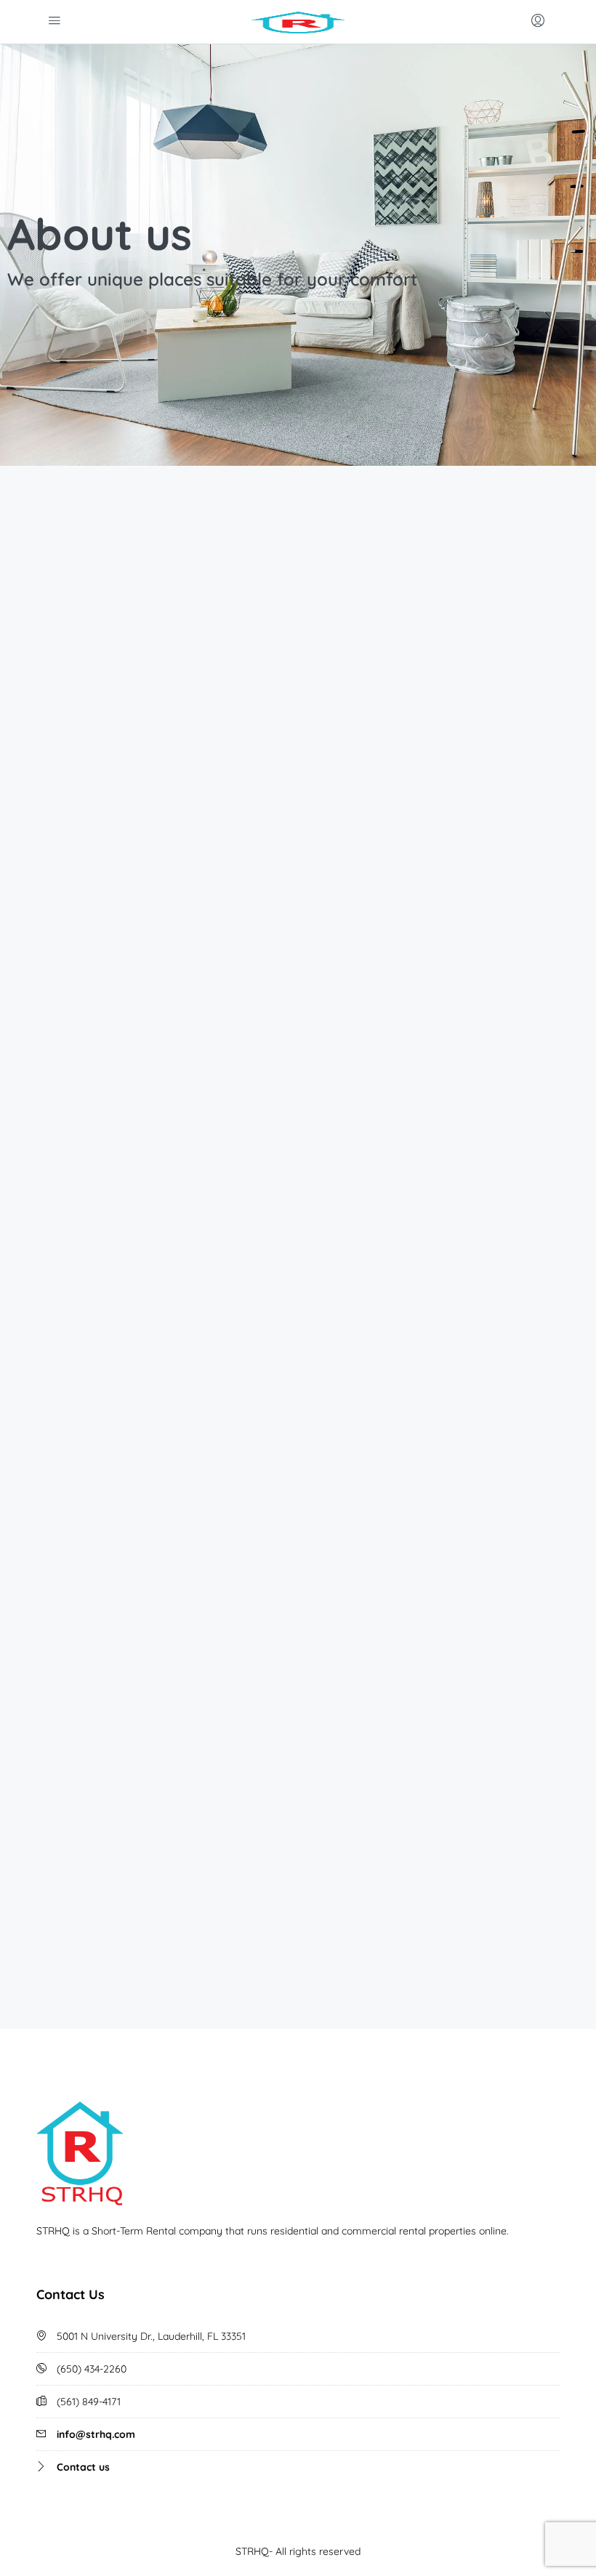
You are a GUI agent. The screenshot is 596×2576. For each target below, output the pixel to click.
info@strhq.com (96, 2434)
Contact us (83, 2467)
